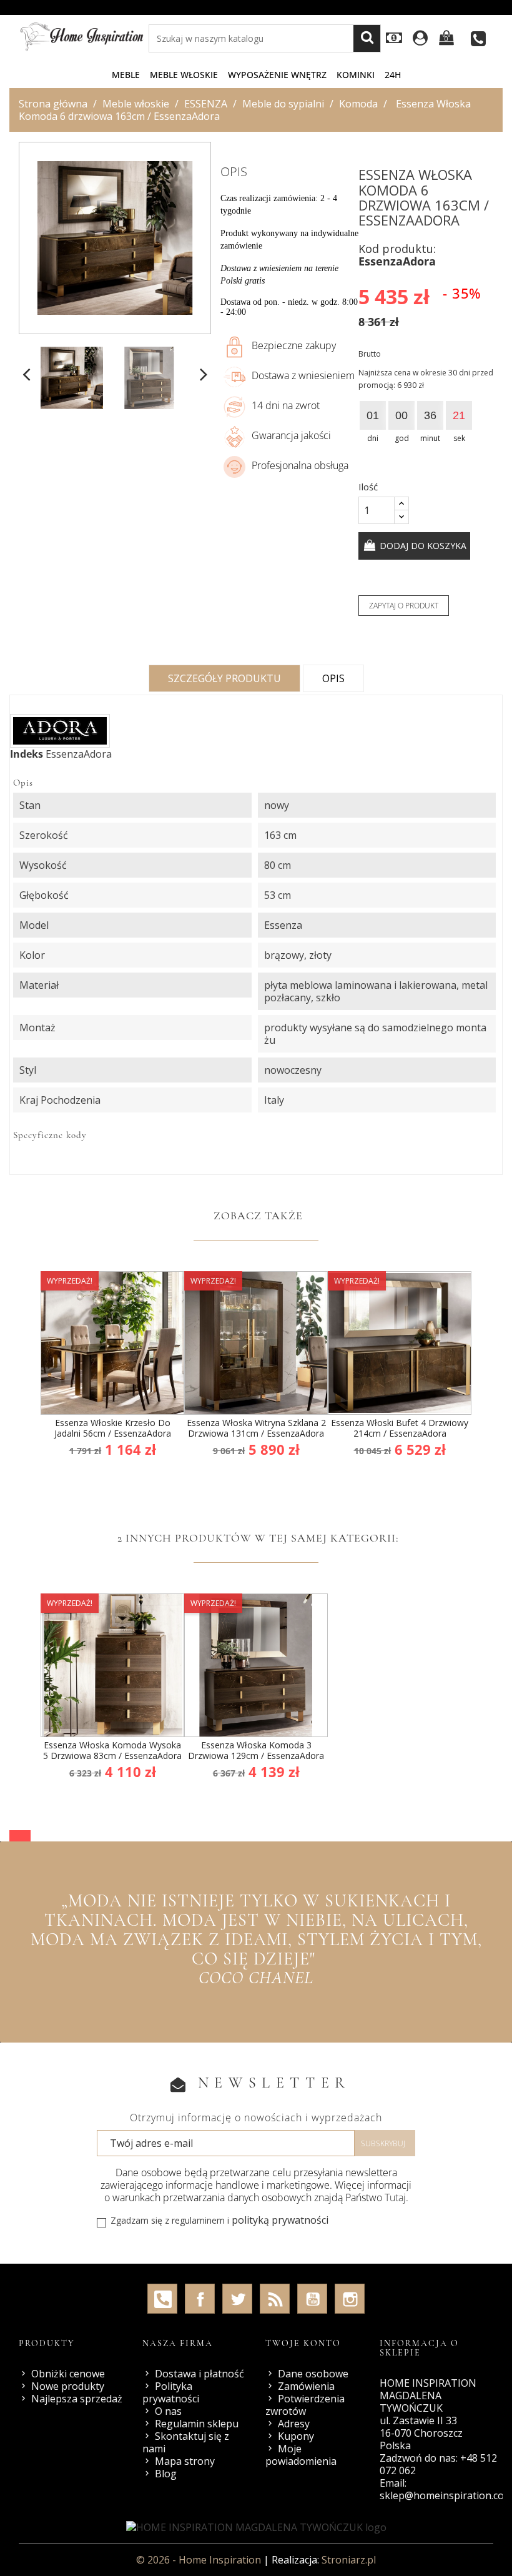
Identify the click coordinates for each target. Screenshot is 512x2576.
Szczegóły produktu (224, 678)
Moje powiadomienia (301, 2455)
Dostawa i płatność (199, 2374)
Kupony (296, 2436)
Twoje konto (303, 2343)
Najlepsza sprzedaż (77, 2399)
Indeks (27, 754)
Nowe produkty (68, 2386)
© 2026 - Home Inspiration (200, 2560)
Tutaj (395, 2197)
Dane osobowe (313, 2374)
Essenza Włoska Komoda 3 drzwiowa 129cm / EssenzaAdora (256, 1751)
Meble (126, 75)
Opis (333, 678)
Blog (166, 2474)
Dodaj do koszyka (422, 546)
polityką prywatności (280, 2220)
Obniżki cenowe (68, 2374)
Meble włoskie (184, 75)
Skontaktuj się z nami (186, 2442)
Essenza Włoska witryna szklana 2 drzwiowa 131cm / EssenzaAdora (256, 1428)
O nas (168, 2411)
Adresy (294, 2424)
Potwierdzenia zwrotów (305, 2405)
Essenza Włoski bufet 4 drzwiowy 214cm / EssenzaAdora (400, 1428)
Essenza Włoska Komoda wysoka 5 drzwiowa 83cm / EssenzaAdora (112, 1751)
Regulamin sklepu (197, 2424)
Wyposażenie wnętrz (277, 75)
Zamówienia (306, 2386)
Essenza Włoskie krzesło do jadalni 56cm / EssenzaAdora (113, 1428)
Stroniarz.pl (349, 2560)
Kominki (356, 75)
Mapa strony (185, 2461)
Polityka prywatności (171, 2392)
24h (393, 75)
